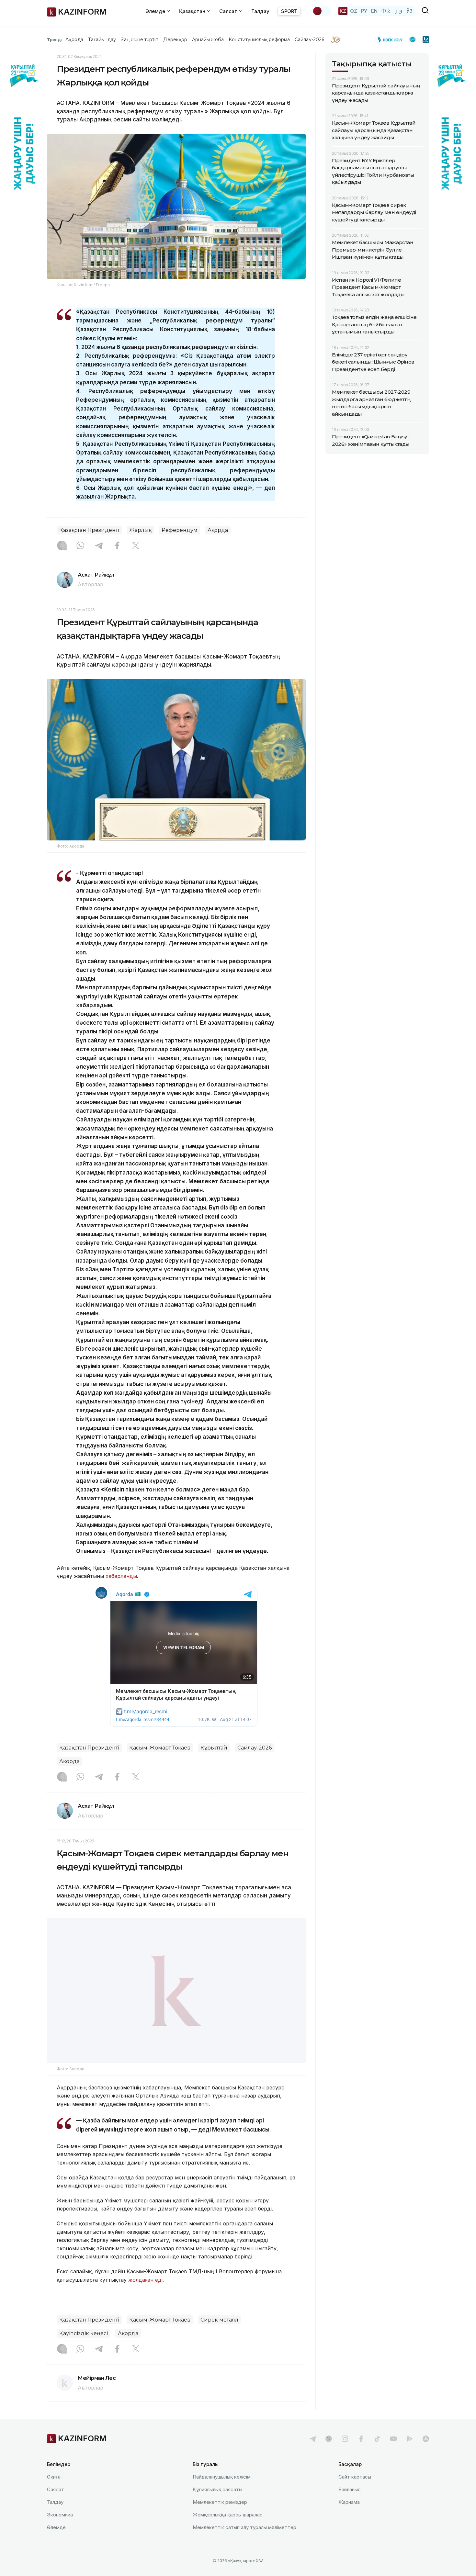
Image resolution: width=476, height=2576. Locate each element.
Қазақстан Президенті (89, 530)
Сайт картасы (355, 2493)
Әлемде (56, 2544)
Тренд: (55, 39)
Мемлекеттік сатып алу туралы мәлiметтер (244, 2544)
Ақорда (74, 39)
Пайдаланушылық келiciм (222, 2493)
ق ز (399, 11)
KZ (343, 11)
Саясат (56, 2506)
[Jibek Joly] (392, 39)
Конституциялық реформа (259, 39)
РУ (364, 11)
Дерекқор (175, 39)
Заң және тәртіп (140, 39)
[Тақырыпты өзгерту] (322, 11)
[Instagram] (62, 546)
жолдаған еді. (146, 2296)
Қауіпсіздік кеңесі (84, 2350)
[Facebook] (117, 546)
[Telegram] (99, 546)
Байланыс (350, 2506)
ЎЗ (409, 11)
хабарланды (121, 1576)
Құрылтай (214, 1748)
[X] (136, 546)
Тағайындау (102, 39)
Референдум (180, 530)
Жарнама (349, 2519)
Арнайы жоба (208, 39)
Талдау (260, 11)
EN (374, 11)
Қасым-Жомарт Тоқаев (160, 1748)
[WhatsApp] (80, 546)
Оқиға (54, 2493)
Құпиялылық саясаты (217, 2506)
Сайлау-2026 (309, 39)
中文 (386, 11)
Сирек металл (219, 2336)
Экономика (60, 2531)
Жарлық (140, 530)
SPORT (289, 11)
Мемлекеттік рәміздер (220, 2519)
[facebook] (361, 2455)
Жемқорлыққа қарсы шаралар (228, 2531)
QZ (354, 11)
